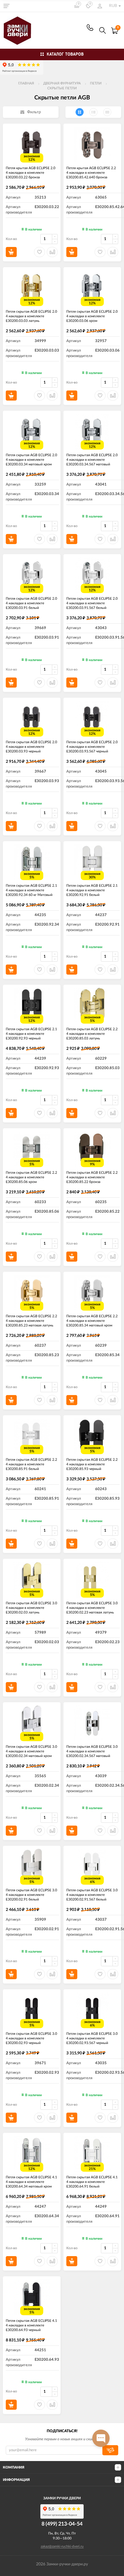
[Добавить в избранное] (40, 2405)
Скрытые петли (62, 88)
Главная (26, 83)
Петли (96, 83)
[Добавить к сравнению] (52, 2405)
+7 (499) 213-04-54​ (90, 28)
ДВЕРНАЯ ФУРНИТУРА (62, 83)
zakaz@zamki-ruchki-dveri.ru (62, 2546)
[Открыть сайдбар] (6, 6)
